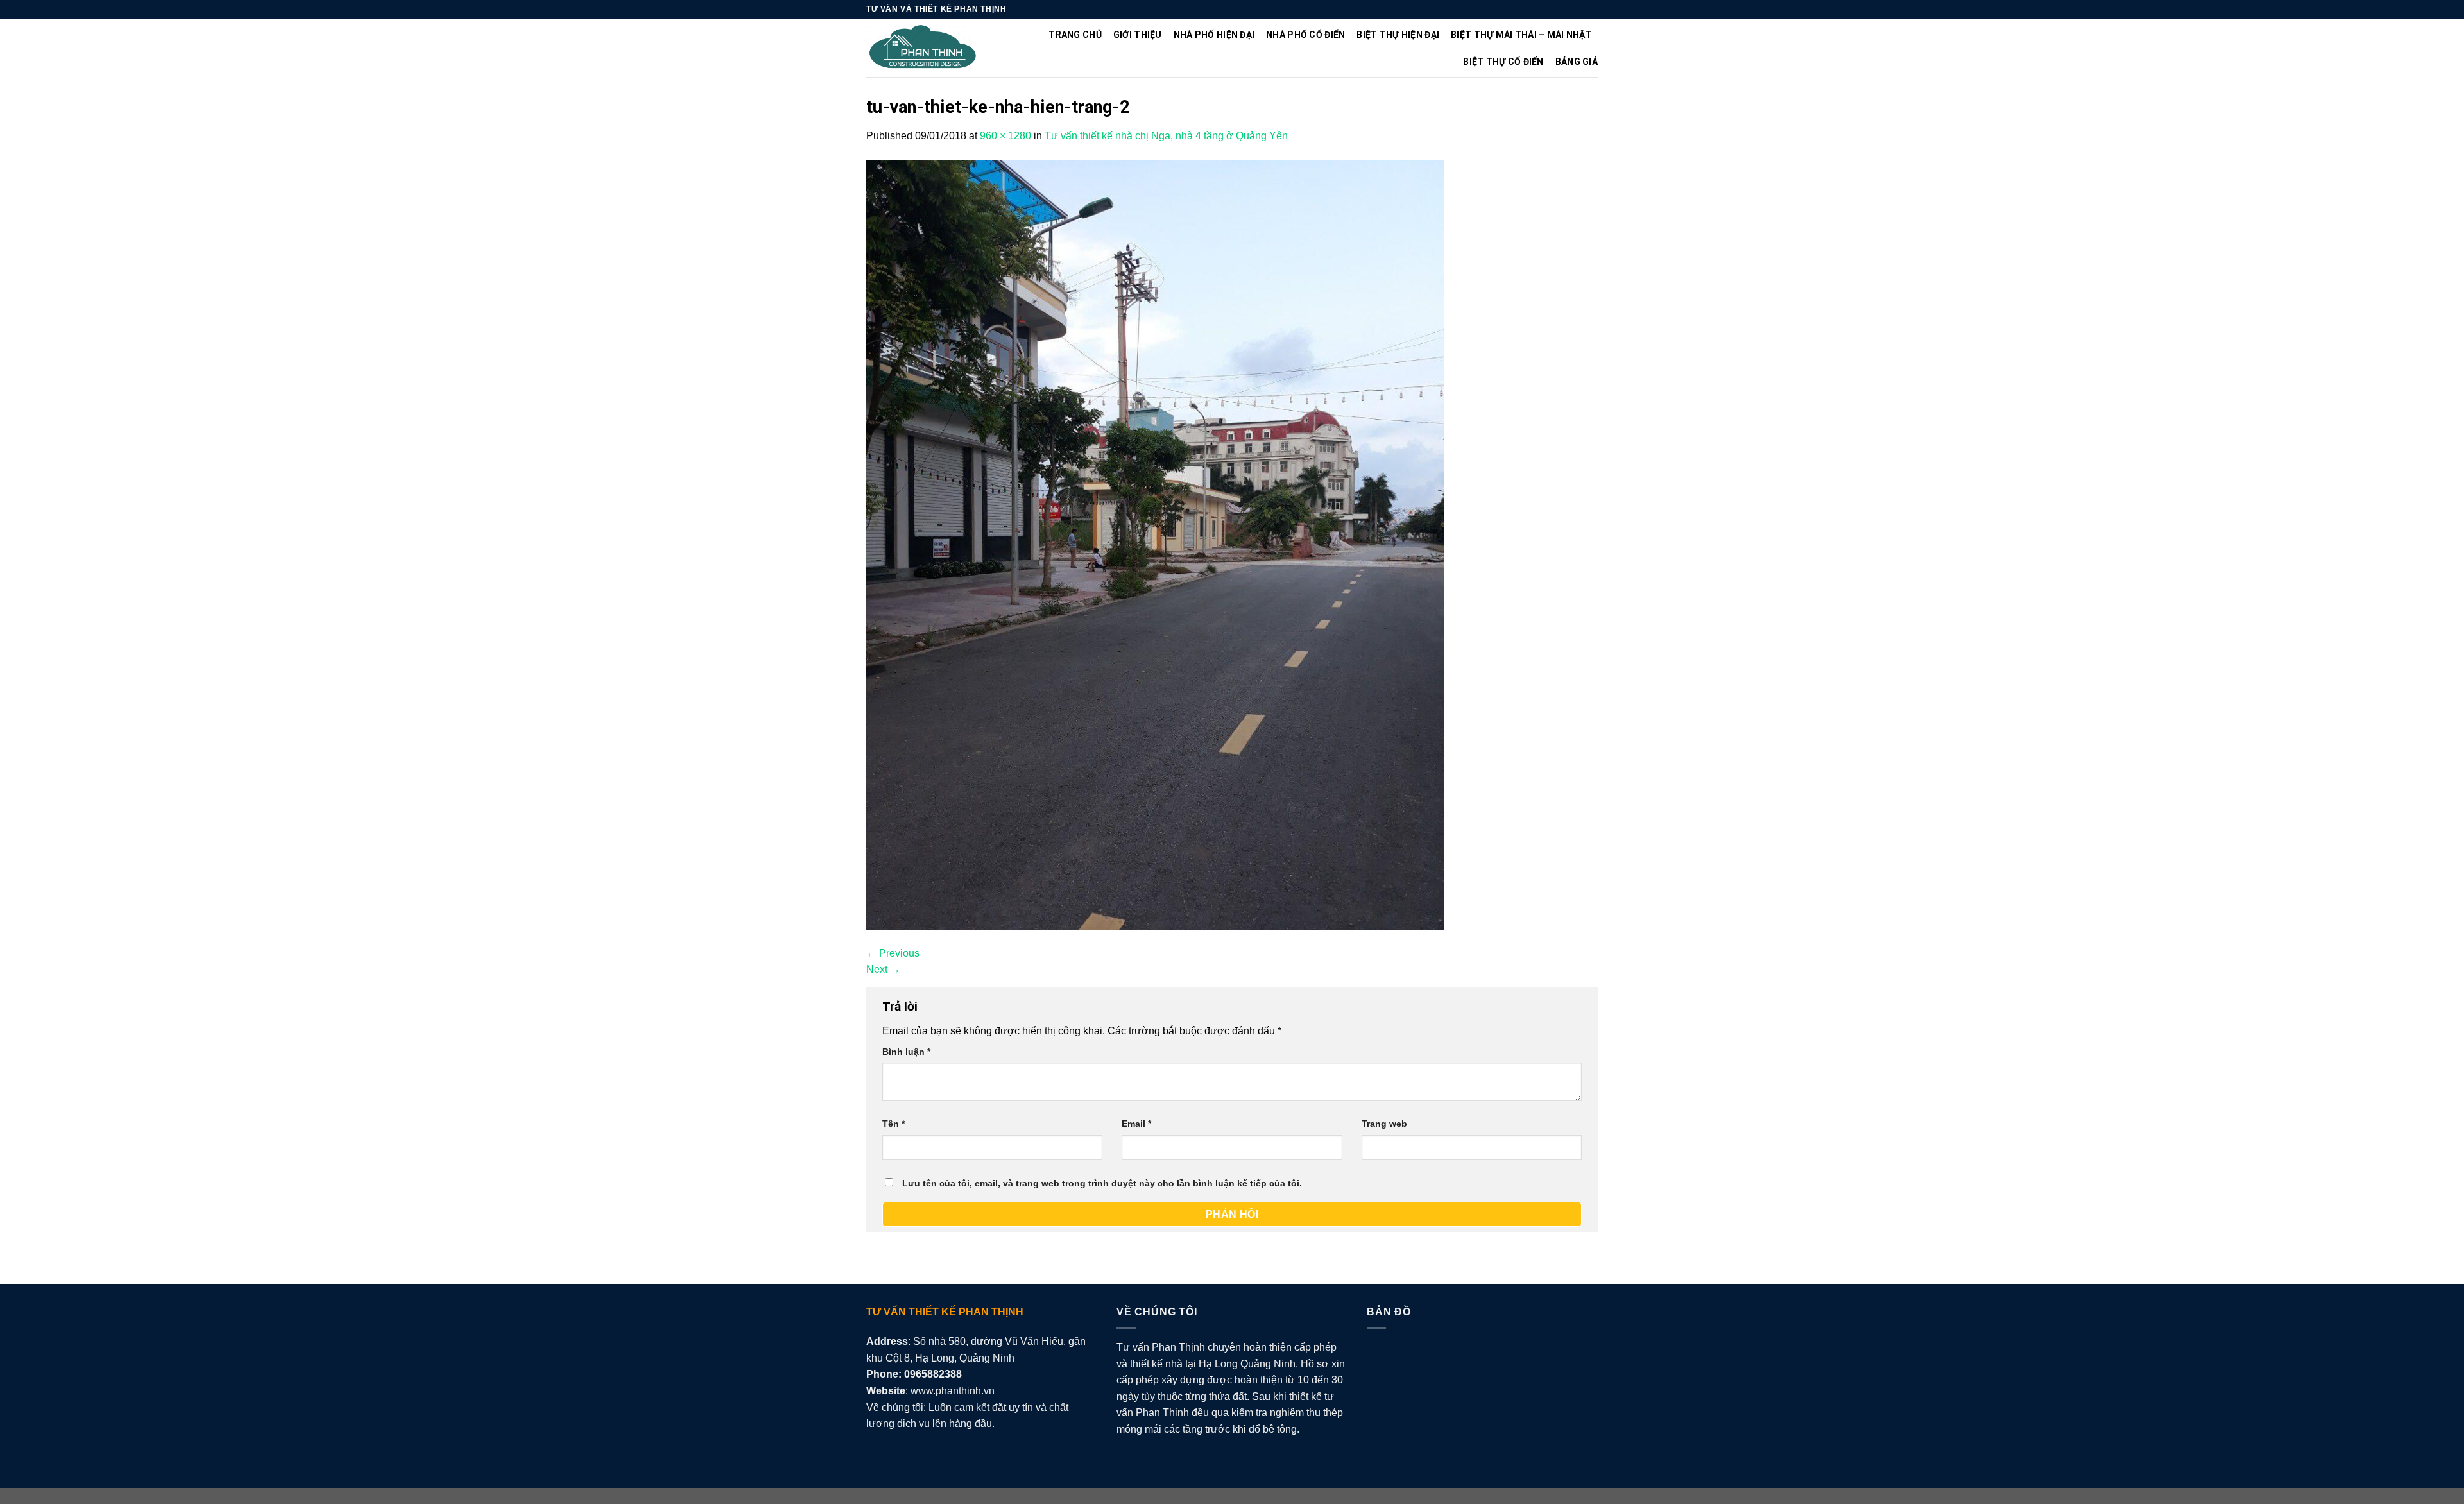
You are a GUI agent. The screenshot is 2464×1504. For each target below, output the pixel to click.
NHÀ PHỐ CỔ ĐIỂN (1305, 35)
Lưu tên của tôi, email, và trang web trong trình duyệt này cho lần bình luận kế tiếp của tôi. (1102, 1183)
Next (883, 969)
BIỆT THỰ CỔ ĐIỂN (1503, 62)
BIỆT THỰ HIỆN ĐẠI (1398, 35)
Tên (894, 1124)
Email (1136, 1124)
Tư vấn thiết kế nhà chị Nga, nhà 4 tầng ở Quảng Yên (1166, 136)
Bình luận (906, 1052)
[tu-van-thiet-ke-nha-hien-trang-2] (1155, 544)
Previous (893, 953)
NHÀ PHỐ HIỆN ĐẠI (1214, 35)
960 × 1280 (1005, 136)
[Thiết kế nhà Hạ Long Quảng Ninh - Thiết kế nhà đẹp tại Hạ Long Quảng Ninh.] (923, 48)
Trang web (1384, 1124)
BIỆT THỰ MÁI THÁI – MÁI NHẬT (1521, 35)
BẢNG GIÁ (1577, 62)
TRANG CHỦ (1075, 35)
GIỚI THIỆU (1138, 35)
